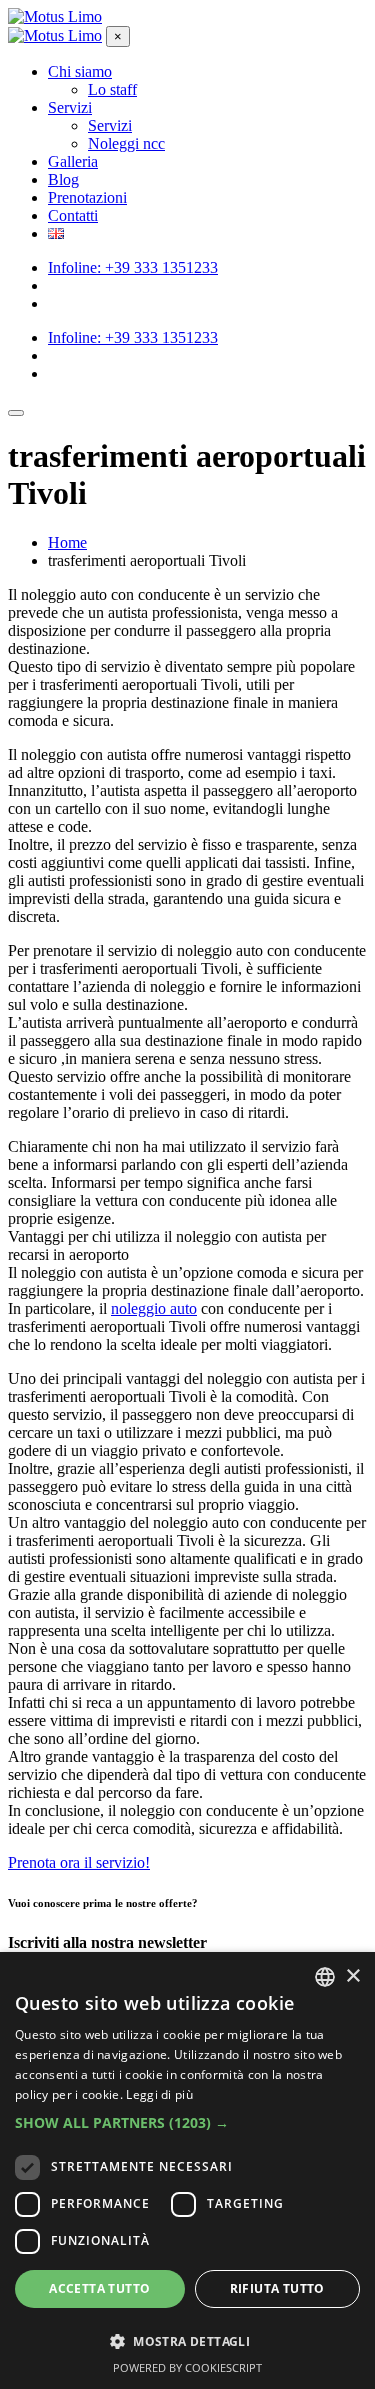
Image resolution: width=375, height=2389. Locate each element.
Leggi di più (159, 2094)
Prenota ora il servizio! (79, 1862)
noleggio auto (154, 1308)
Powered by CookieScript (187, 2367)
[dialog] (187, 2170)
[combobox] (325, 1977)
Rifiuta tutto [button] (277, 2288)
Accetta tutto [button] (99, 2288)
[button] (187, 2122)
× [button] (352, 1976)
